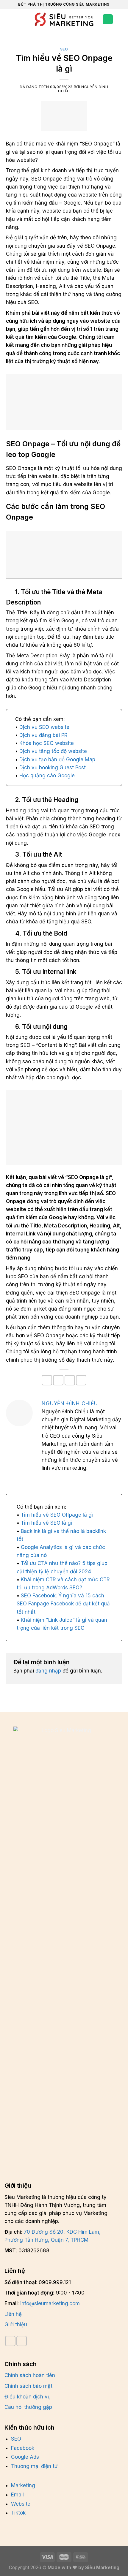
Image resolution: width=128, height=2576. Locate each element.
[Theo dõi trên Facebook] (10, 2341)
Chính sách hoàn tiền (30, 2375)
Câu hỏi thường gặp (28, 2407)
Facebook (23, 2448)
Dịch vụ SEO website (44, 727)
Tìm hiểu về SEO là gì (46, 1523)
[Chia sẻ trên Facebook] (47, 1380)
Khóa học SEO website (47, 743)
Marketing (23, 2485)
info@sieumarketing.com (50, 2303)
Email (17, 2495)
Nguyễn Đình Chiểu (71, 1403)
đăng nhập (48, 1671)
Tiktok (18, 2513)
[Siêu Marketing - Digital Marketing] (64, 19)
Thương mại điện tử (34, 2466)
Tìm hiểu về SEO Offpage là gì (57, 1515)
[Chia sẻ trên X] (58, 1380)
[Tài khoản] (108, 19)
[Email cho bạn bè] (70, 1380)
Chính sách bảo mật (28, 2386)
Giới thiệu (16, 2325)
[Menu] (8, 19)
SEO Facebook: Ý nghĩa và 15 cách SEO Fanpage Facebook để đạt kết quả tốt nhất (63, 1604)
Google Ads (25, 2457)
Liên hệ (13, 2314)
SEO (64, 49)
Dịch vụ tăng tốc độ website (53, 751)
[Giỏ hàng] (121, 19)
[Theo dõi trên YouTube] (22, 2341)
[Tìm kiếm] (19, 19)
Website (21, 2504)
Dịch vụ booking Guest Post (53, 768)
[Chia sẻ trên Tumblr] (81, 1380)
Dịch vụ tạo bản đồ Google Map (57, 759)
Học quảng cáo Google (47, 776)
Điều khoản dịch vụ (28, 2397)
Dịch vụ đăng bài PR (43, 735)
